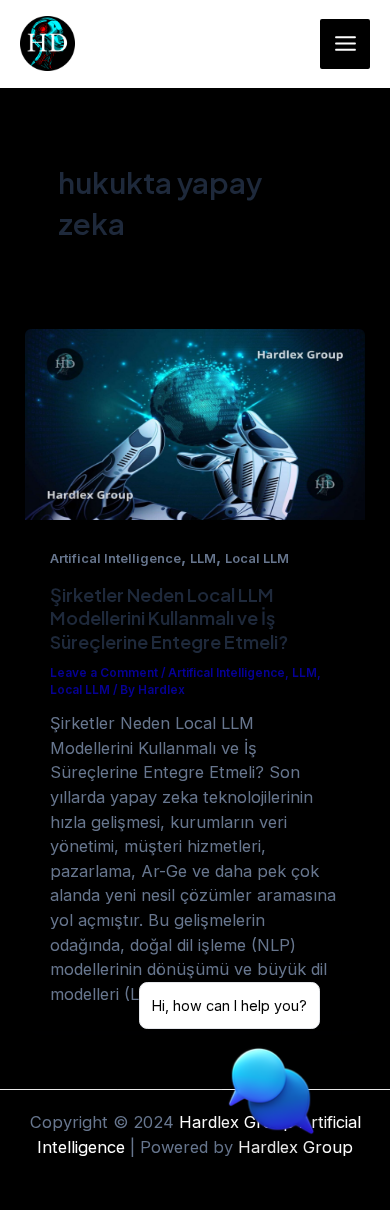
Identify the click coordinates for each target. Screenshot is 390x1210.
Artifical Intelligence (115, 558)
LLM (203, 558)
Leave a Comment (104, 673)
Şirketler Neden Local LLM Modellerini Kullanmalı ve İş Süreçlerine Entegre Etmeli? (169, 618)
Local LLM (257, 558)
